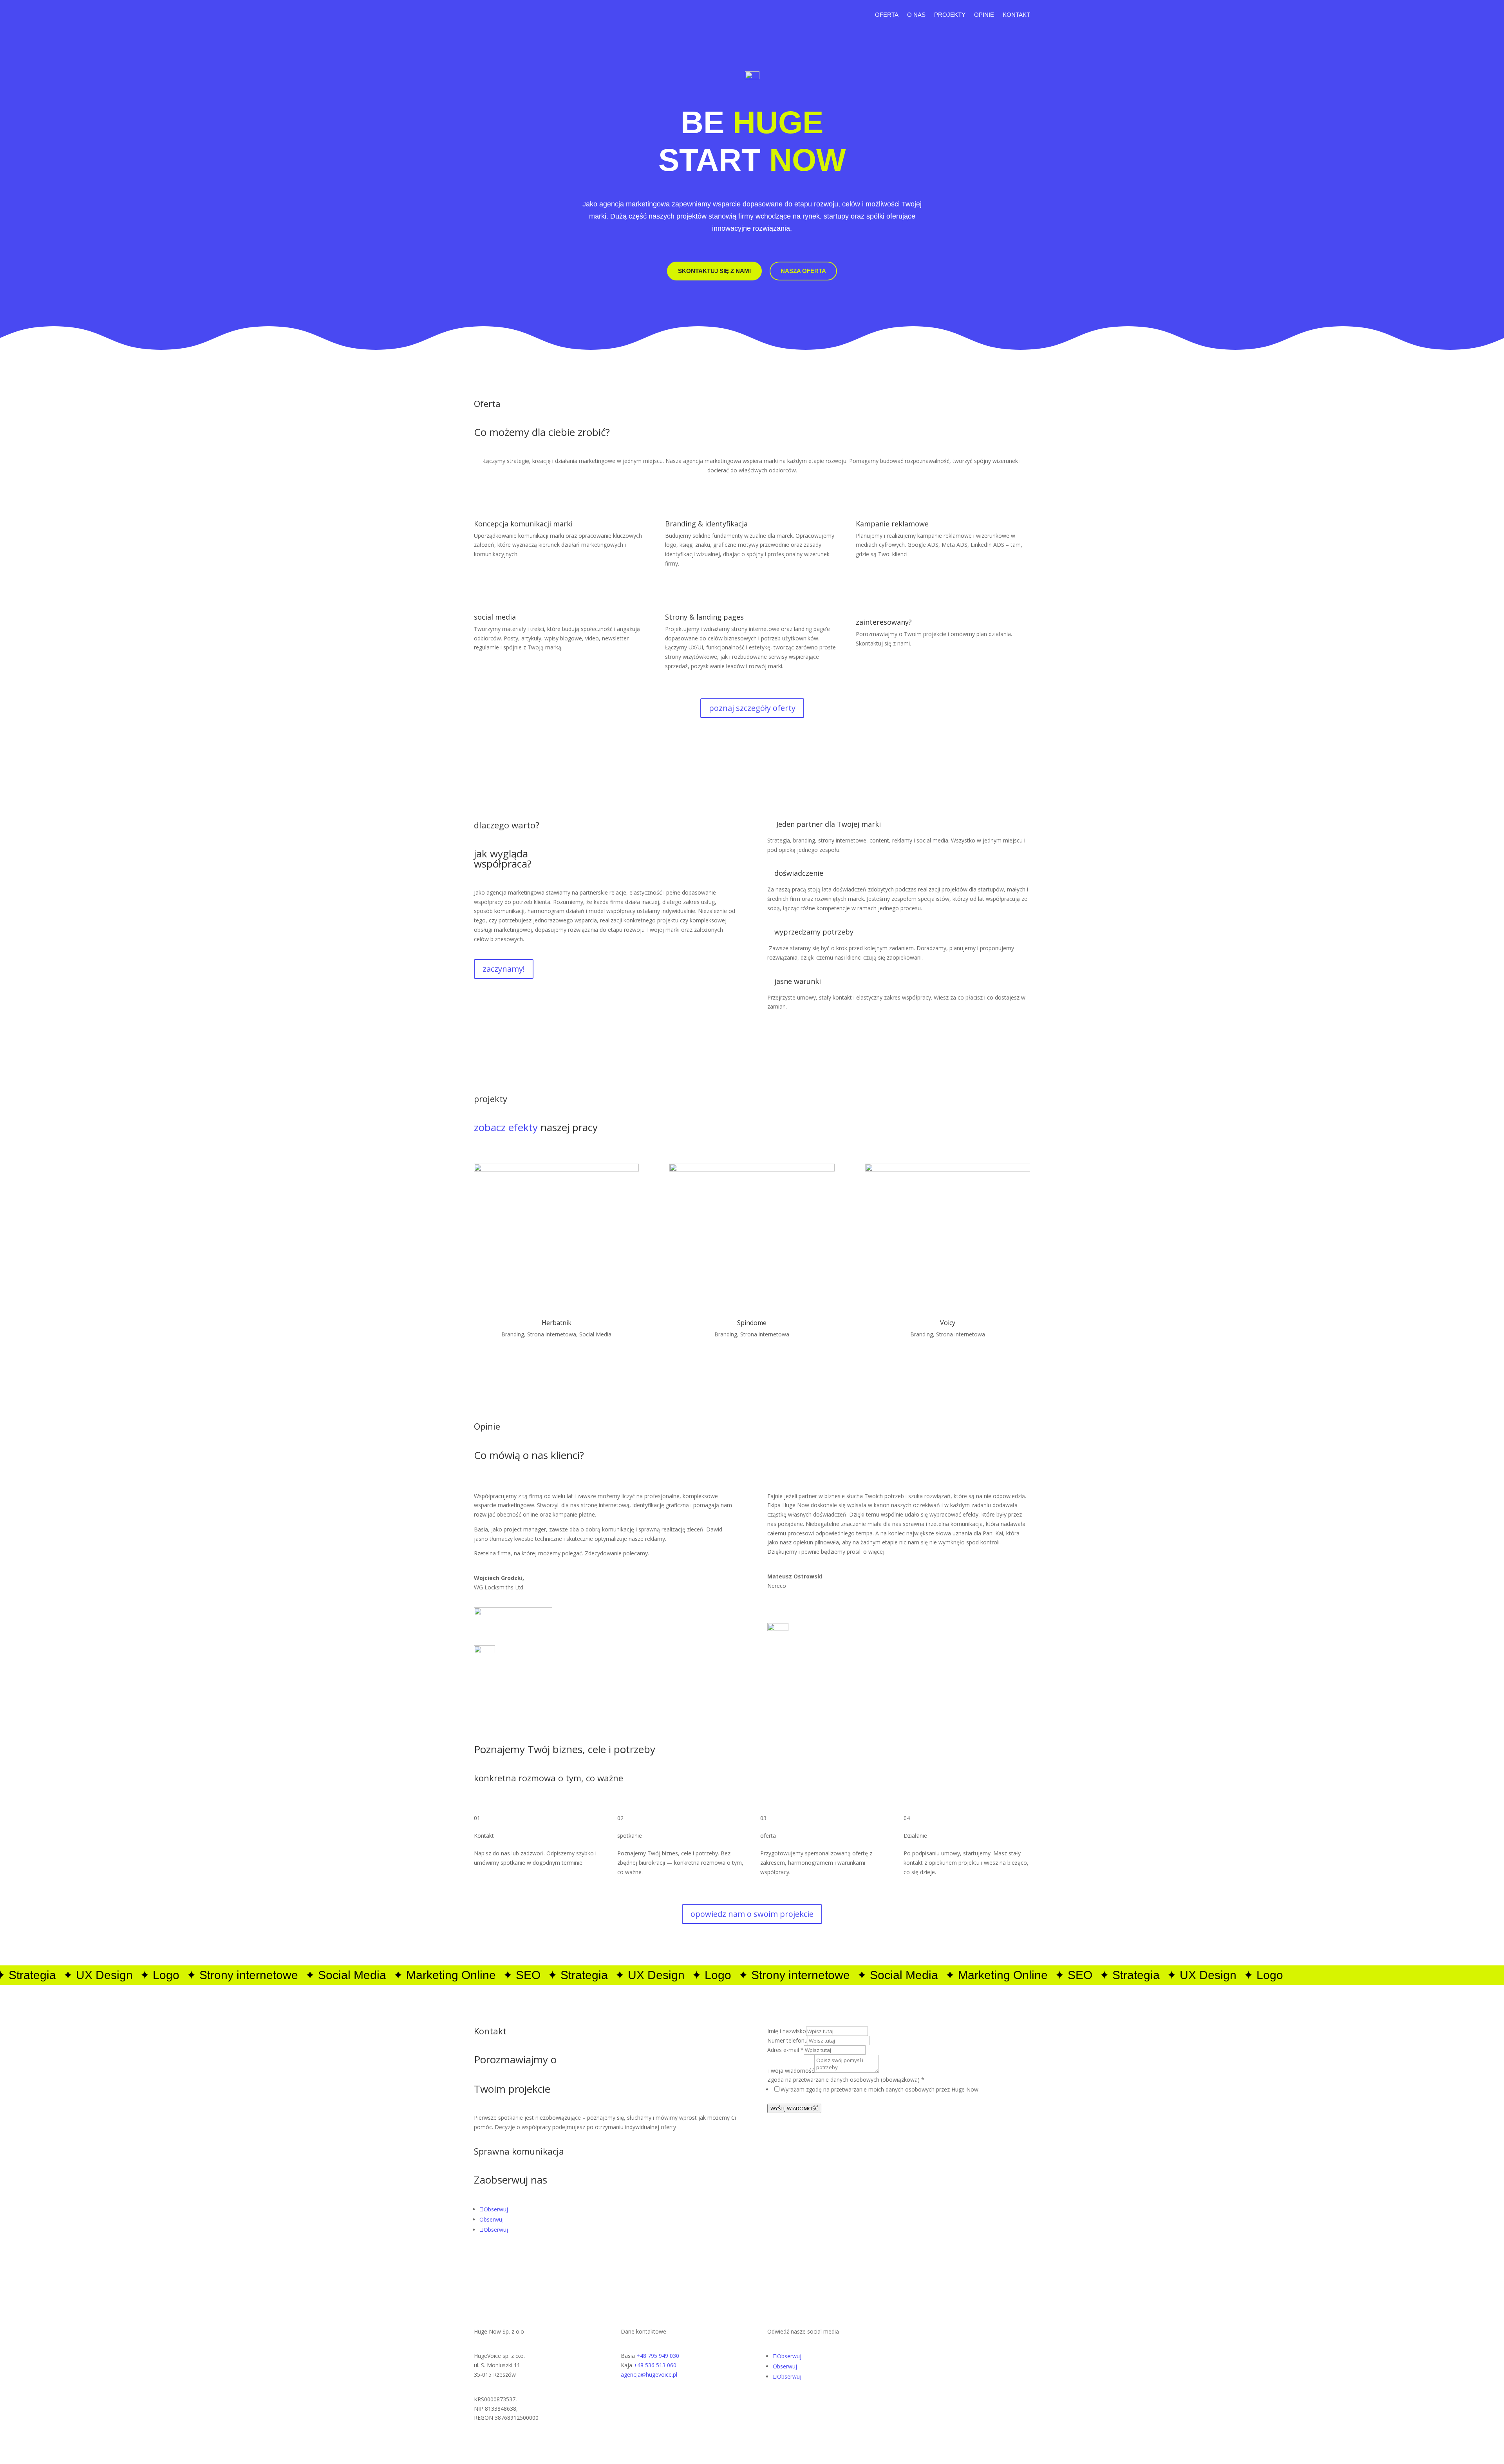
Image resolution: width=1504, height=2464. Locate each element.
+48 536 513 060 (655, 2365)
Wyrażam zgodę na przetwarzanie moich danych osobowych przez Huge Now (879, 2089)
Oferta (887, 15)
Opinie (984, 15)
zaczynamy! (504, 969)
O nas (916, 15)
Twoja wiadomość (791, 2071)
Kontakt (1016, 15)
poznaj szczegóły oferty (752, 708)
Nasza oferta (803, 271)
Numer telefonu (787, 2040)
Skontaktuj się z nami (714, 271)
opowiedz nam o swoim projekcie (752, 1914)
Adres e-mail (785, 2050)
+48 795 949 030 (658, 2356)
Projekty (950, 15)
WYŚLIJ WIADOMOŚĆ (794, 2108)
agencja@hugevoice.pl (649, 2375)
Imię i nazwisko (787, 2031)
